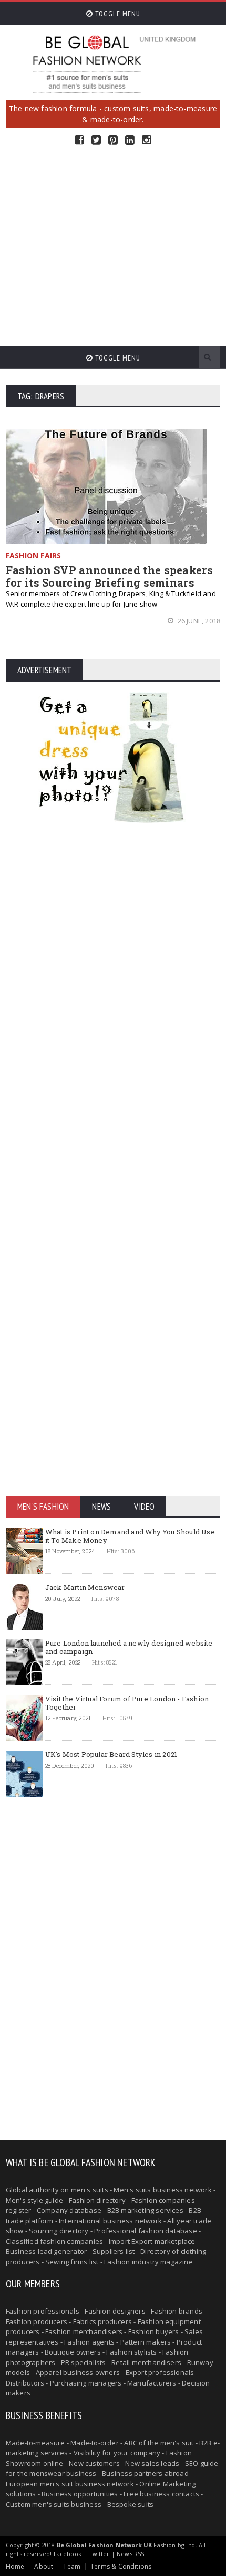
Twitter (96, 140)
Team (72, 2566)
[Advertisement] (113, 246)
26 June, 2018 (198, 621)
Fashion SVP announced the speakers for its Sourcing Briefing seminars (109, 576)
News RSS (130, 2554)
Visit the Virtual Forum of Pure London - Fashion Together (127, 1703)
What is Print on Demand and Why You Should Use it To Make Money (130, 1536)
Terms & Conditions (121, 2566)
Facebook (79, 140)
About (44, 2566)
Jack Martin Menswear (85, 1587)
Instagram (147, 140)
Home (15, 2566)
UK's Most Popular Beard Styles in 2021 (111, 1754)
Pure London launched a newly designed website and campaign (129, 1647)
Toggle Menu (117, 14)
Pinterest (113, 140)
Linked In (130, 140)
